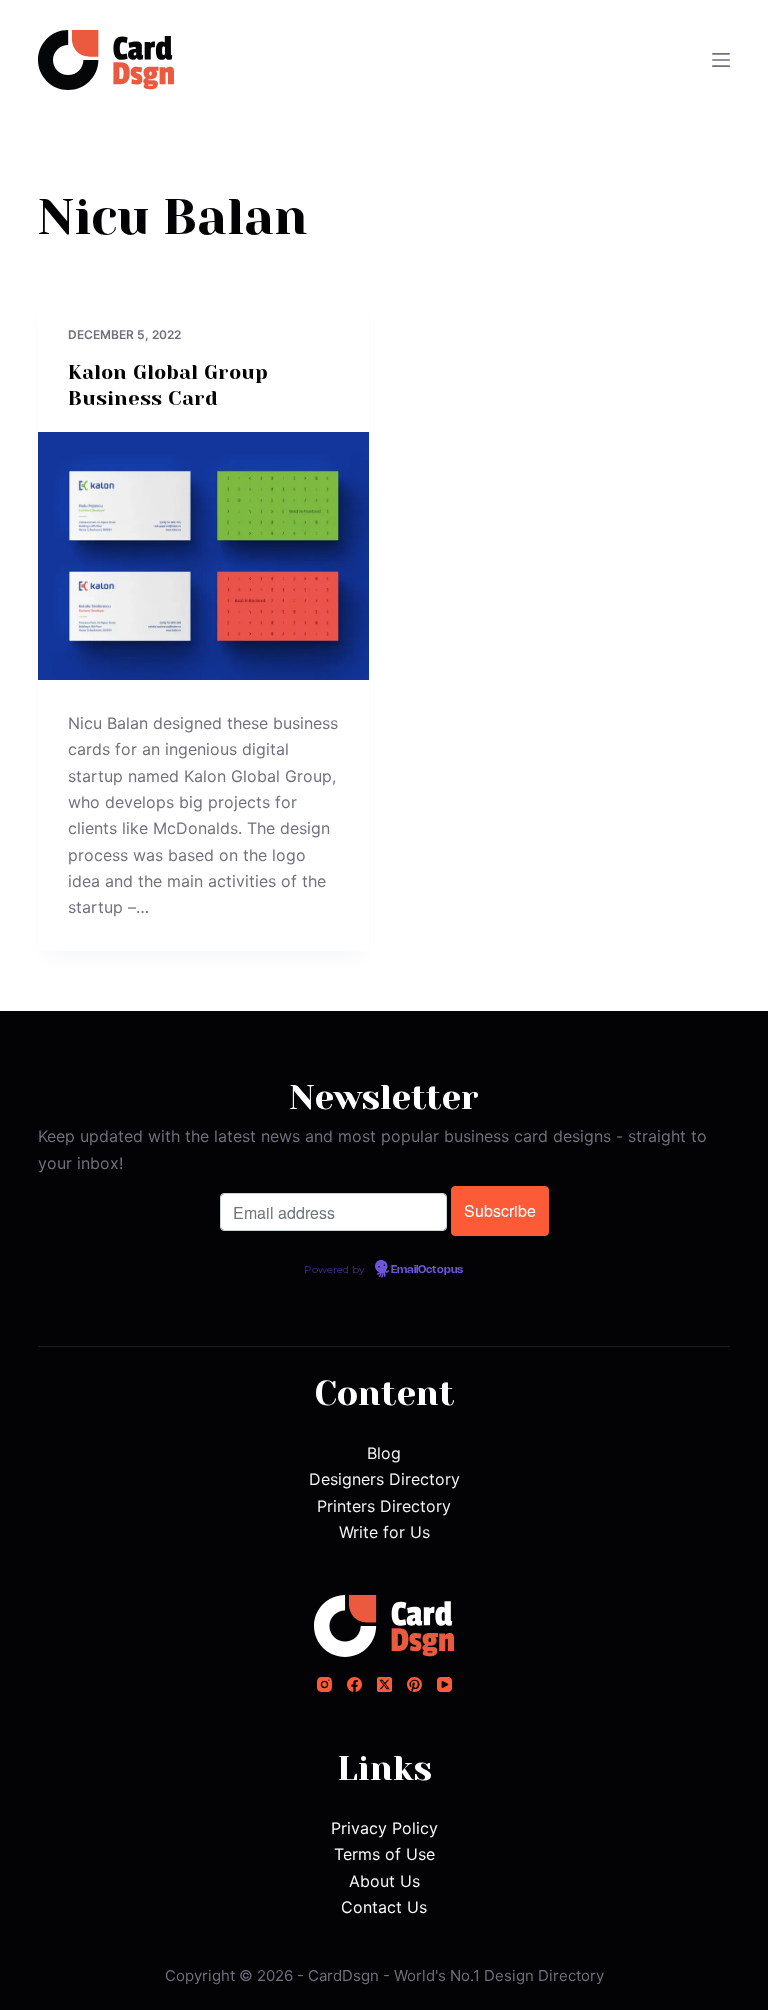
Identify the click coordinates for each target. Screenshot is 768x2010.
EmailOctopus (427, 1270)
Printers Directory (384, 1506)
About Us (384, 1881)
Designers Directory (384, 1479)
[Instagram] (324, 1684)
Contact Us (384, 1907)
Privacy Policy (384, 1828)
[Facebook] (354, 1684)
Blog (384, 1453)
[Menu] (721, 60)
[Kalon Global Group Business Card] (203, 556)
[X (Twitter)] (384, 1684)
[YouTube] (444, 1684)
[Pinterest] (414, 1684)
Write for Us (384, 1532)
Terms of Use (384, 1854)
